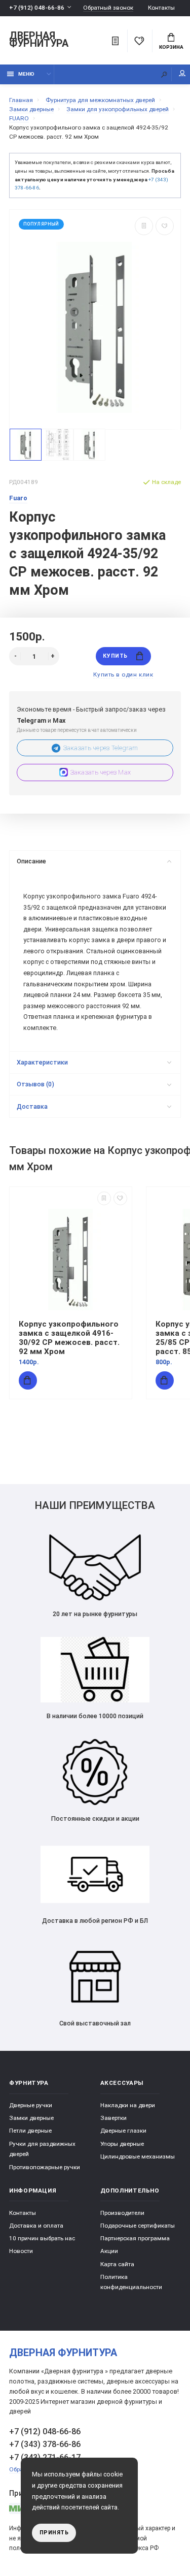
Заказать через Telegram (101, 748)
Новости (21, 2251)
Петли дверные (30, 2131)
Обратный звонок (108, 8)
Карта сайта (117, 2264)
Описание (31, 861)
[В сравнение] (144, 226)
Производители (122, 2213)
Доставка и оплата (36, 2226)
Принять (54, 2533)
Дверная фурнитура (39, 40)
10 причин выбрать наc (42, 2238)
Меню (26, 74)
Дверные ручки (31, 2105)
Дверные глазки (123, 2131)
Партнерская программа (135, 2238)
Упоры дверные (122, 2144)
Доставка (32, 1106)
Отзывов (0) (35, 1084)
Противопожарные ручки (45, 2167)
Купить (115, 656)
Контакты (161, 8)
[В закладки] (165, 226)
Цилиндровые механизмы (138, 2156)
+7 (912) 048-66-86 (37, 8)
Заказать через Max (101, 772)
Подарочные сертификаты (138, 2226)
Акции (109, 2251)
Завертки (113, 2118)
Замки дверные (31, 2118)
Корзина (171, 47)
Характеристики (42, 1062)
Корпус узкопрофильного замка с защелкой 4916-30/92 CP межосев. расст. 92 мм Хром (69, 1338)
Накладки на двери (128, 2105)
